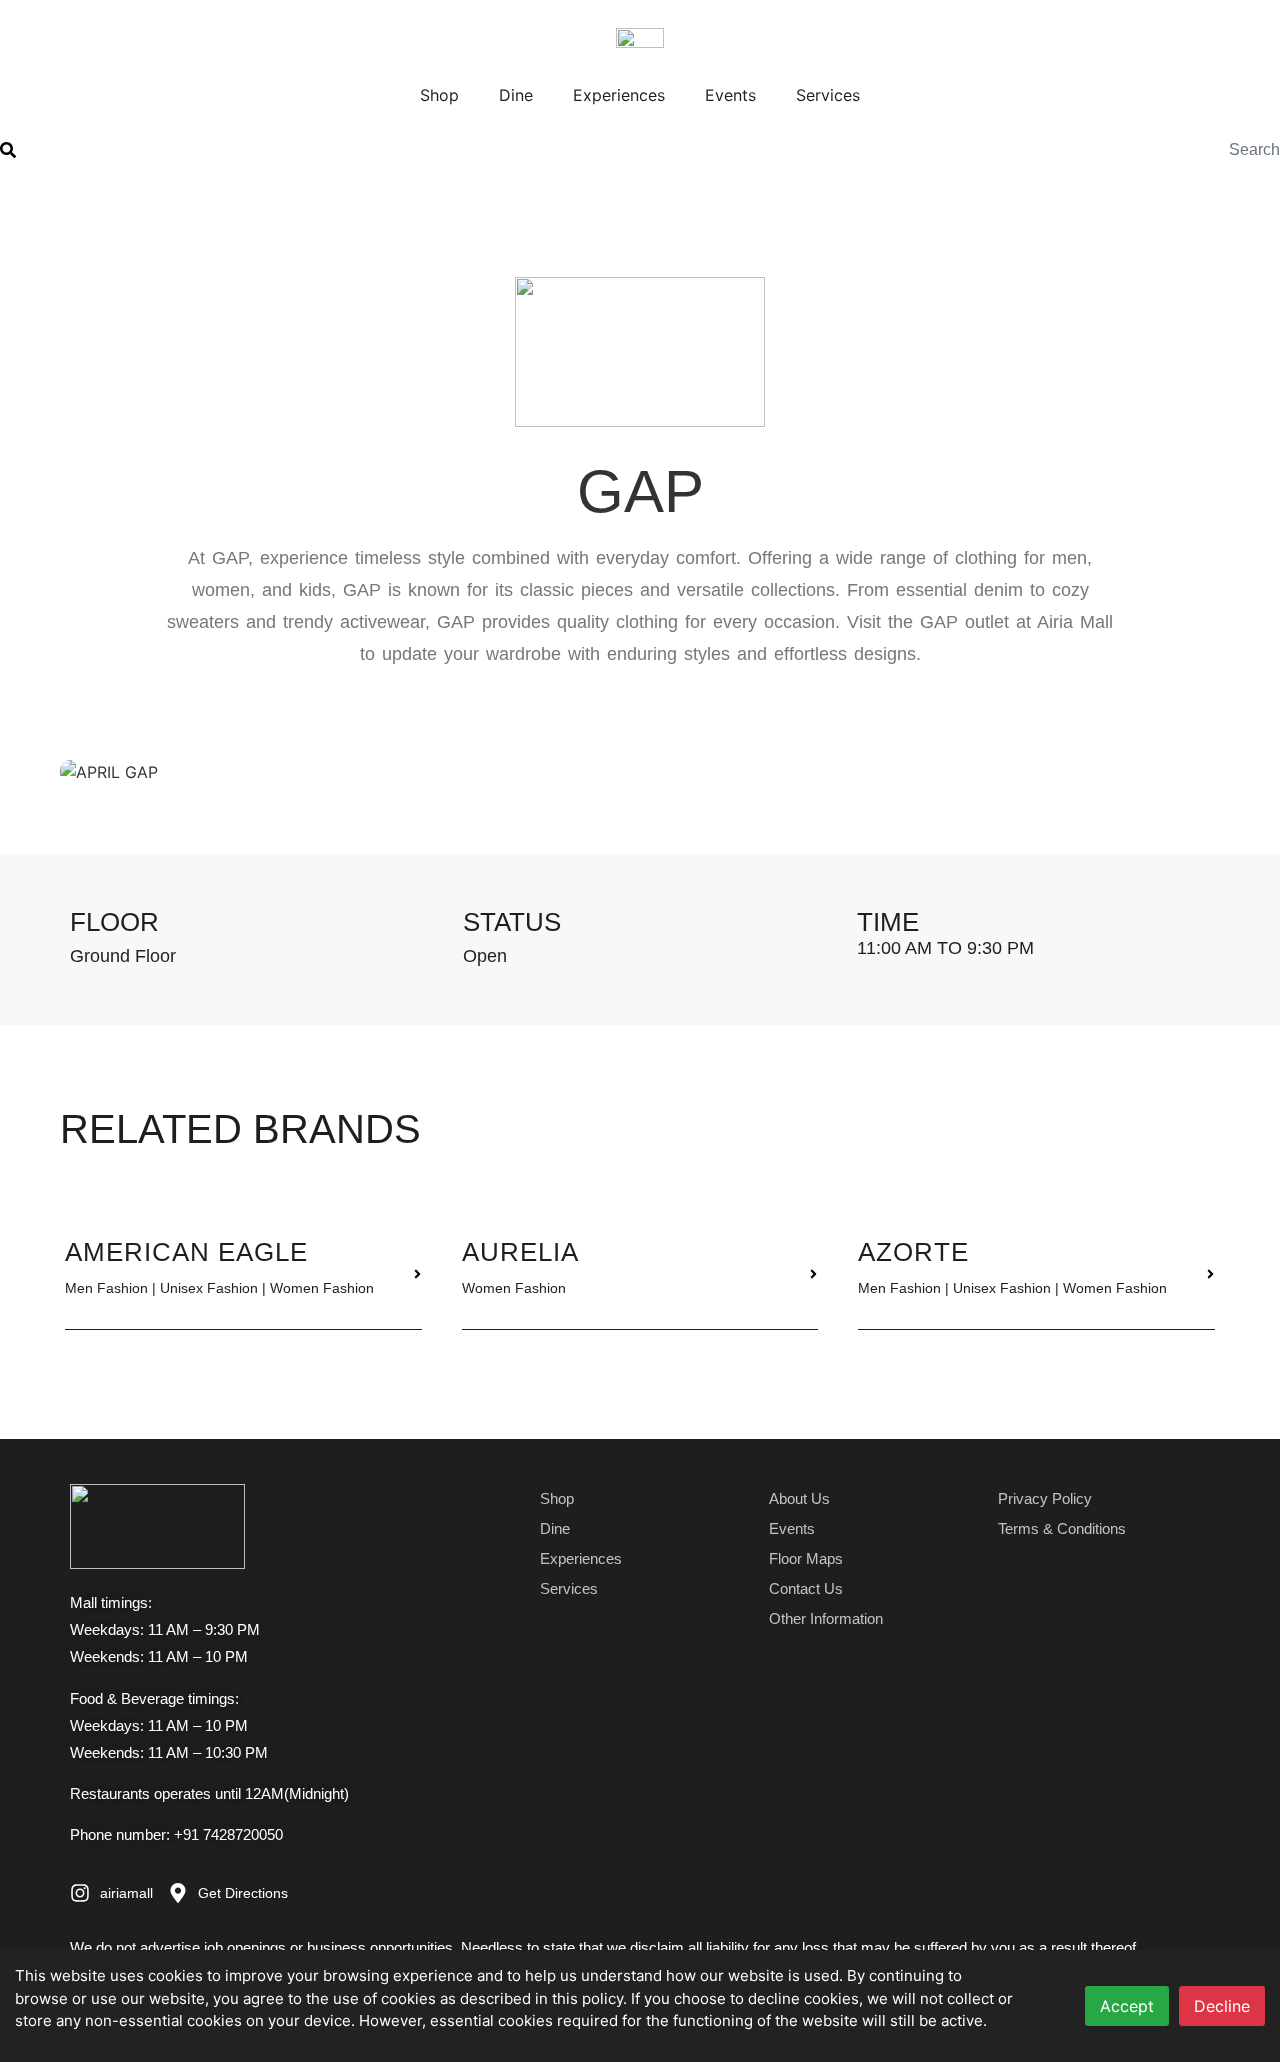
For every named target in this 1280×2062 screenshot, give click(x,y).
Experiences (619, 95)
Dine (516, 95)
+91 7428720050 (228, 1834)
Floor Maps (806, 1558)
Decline (1222, 2006)
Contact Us (806, 1588)
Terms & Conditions (1062, 1528)
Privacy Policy (1045, 1498)
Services (828, 95)
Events (730, 95)
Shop (439, 95)
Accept (1127, 2006)
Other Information (826, 1618)
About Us (799, 1498)
